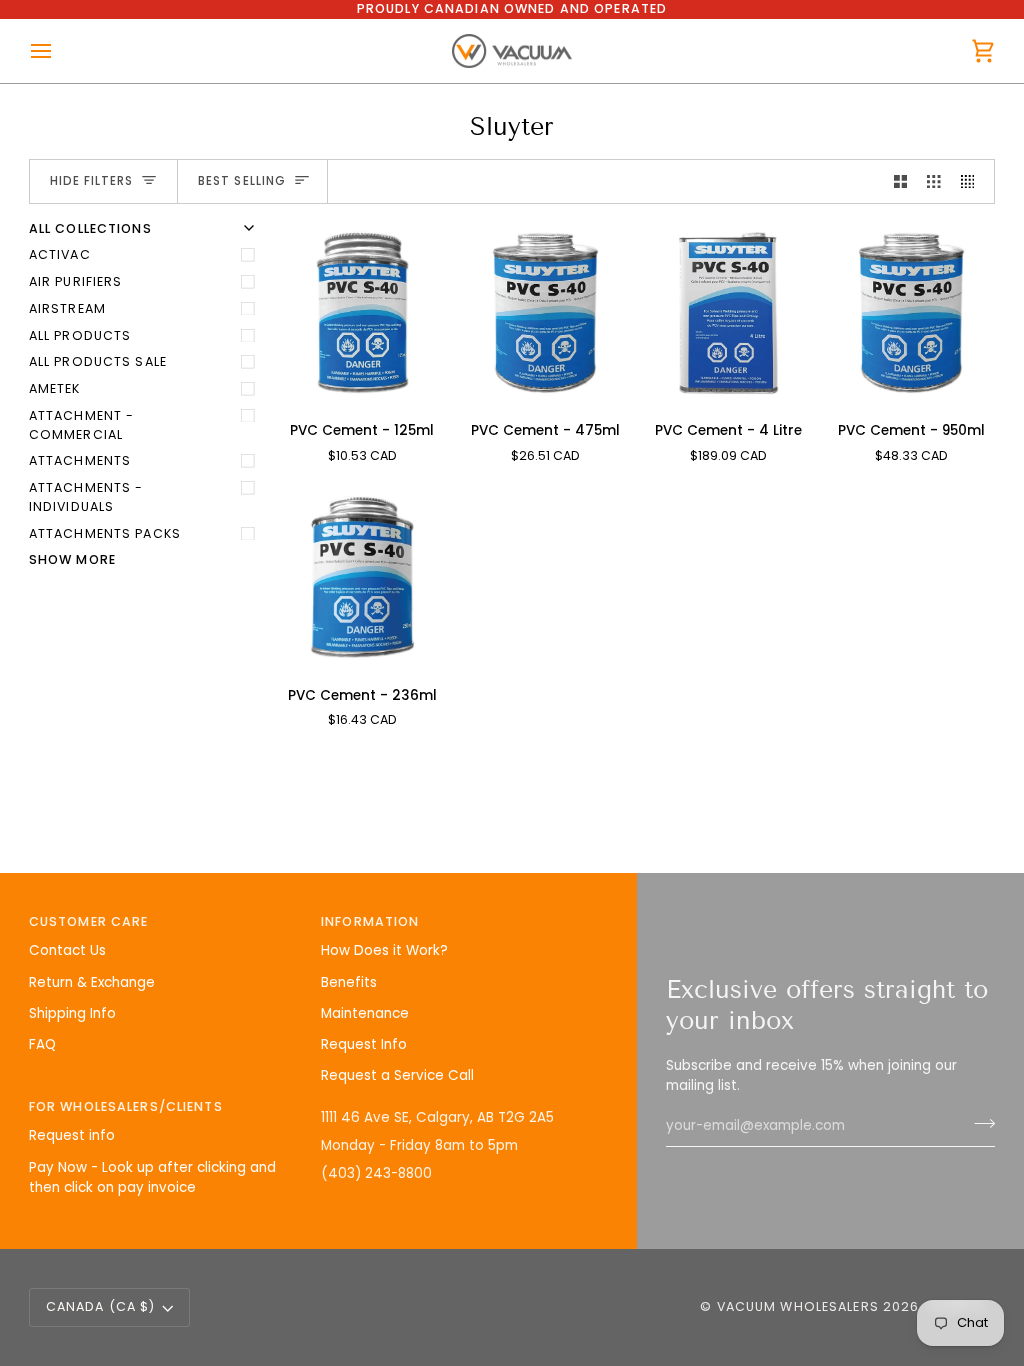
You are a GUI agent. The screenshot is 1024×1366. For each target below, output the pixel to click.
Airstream (67, 308)
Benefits (349, 982)
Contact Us (67, 950)
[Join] (978, 1124)
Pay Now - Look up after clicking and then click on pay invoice (152, 1177)
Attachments (80, 460)
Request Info (364, 1044)
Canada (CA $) (101, 1306)
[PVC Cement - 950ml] (911, 313)
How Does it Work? (384, 950)
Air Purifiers (76, 281)
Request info (72, 1135)
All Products (80, 335)
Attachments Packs (105, 533)
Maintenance (365, 1013)
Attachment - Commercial (82, 425)
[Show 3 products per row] (934, 181)
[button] (459, 1103)
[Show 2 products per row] (901, 181)
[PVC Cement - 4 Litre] (728, 313)
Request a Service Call (397, 1075)
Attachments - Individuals (86, 497)
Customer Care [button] (89, 921)
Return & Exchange (92, 982)
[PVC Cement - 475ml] (545, 313)
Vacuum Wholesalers (798, 1306)
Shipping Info (72, 1013)
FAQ (42, 1044)
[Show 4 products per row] (973, 181)
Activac (60, 254)
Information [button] (370, 921)
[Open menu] (59, 51)
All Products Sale (98, 361)
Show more (72, 559)
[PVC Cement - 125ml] (362, 313)
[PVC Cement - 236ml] (362, 577)
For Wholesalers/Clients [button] (126, 1106)
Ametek (55, 388)
